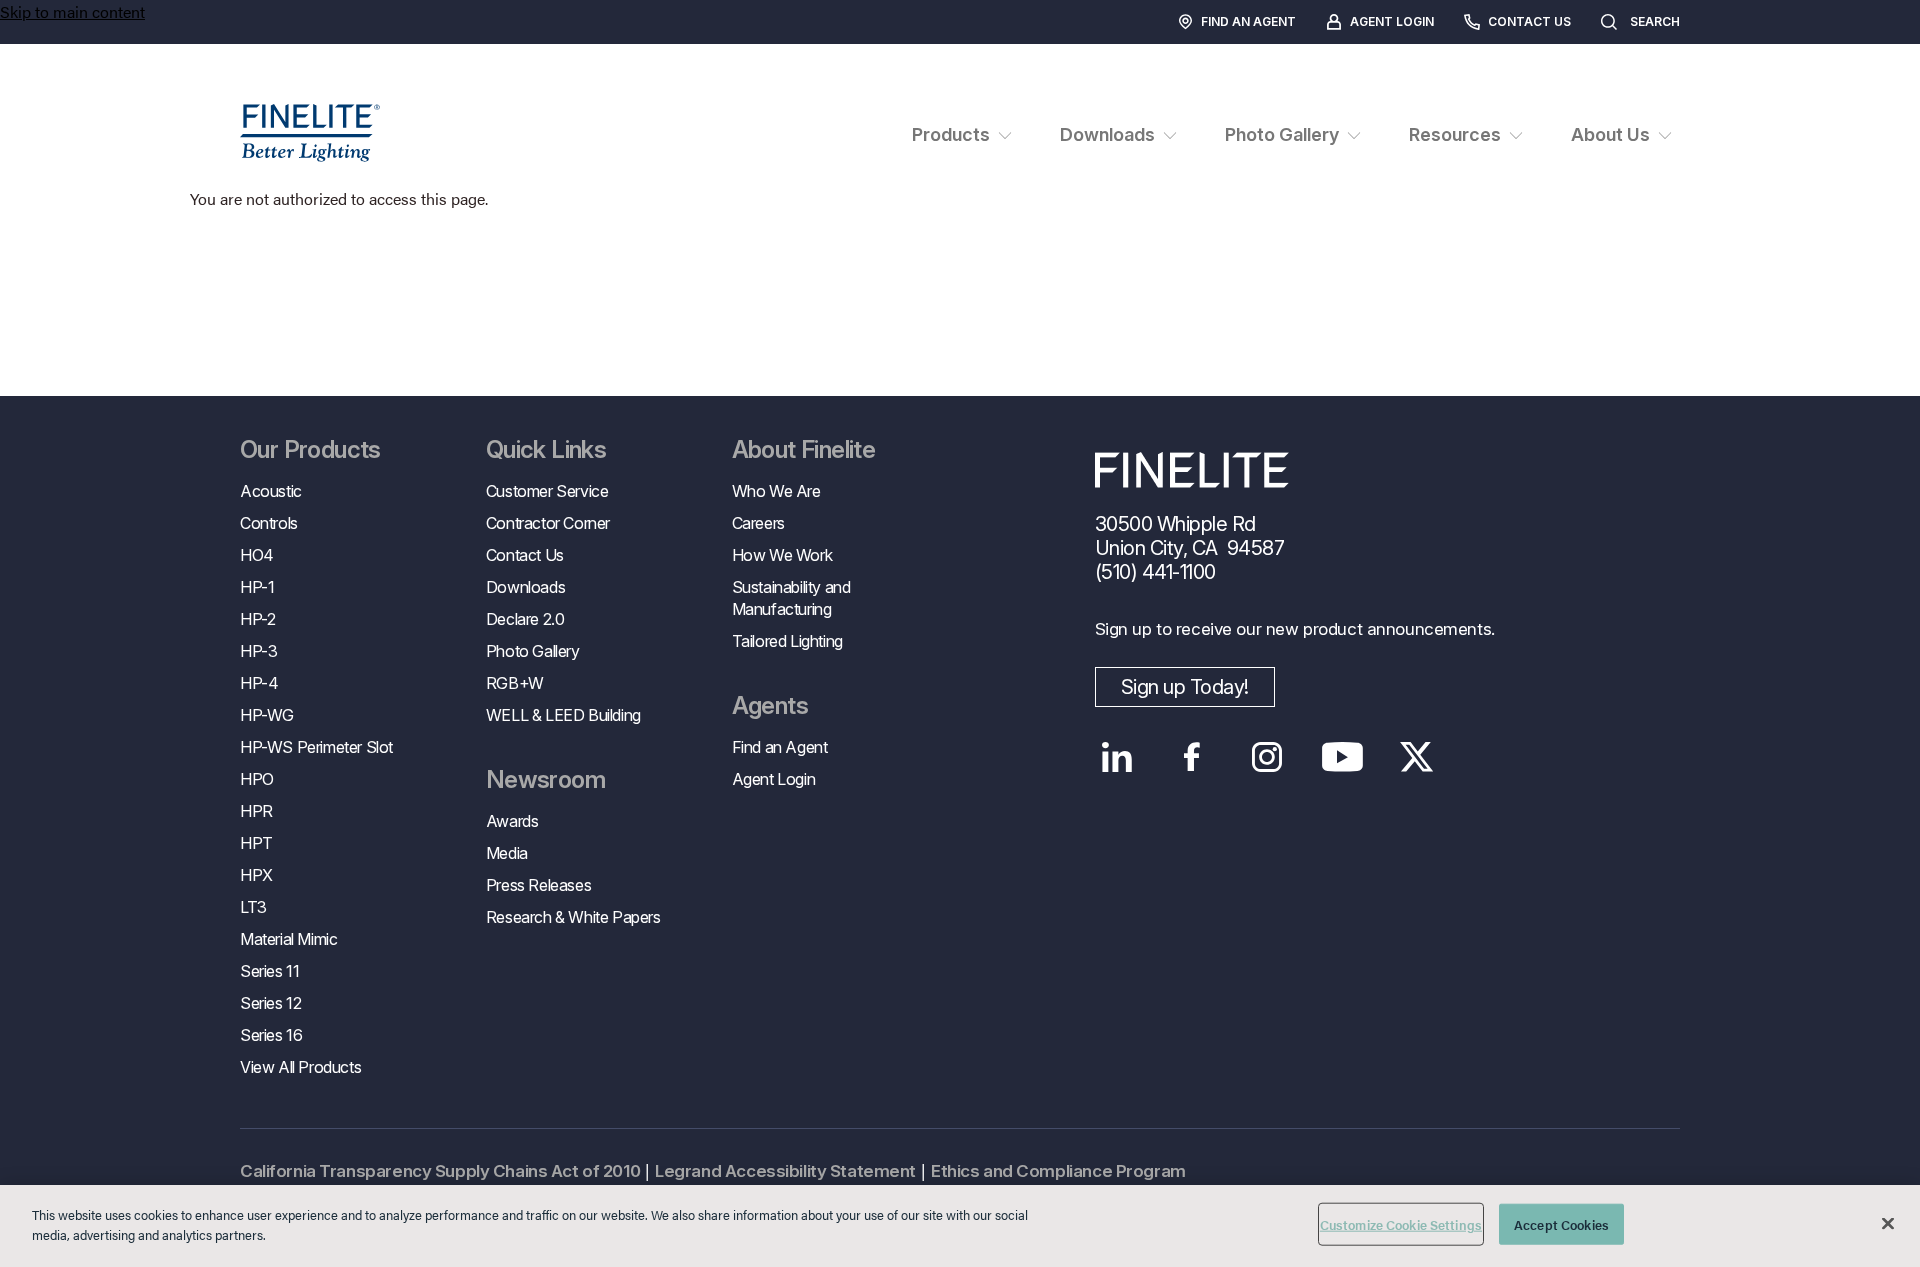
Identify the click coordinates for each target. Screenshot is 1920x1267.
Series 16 (271, 1035)
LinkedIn (1117, 757)
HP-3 (258, 651)
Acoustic (271, 491)
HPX (256, 875)
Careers (758, 523)
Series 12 (270, 1003)
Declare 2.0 (525, 619)
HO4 (257, 555)
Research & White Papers (573, 917)
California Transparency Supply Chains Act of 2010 (440, 1171)
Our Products (310, 450)
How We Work (782, 555)
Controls (269, 523)
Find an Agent (1248, 21)
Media (507, 853)
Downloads (525, 587)
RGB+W (515, 683)
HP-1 (257, 587)
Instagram (1267, 757)
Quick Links (546, 450)
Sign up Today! (1185, 687)
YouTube (1342, 757)
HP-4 (259, 683)
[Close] (1888, 1223)
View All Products (300, 1067)
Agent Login (1392, 21)
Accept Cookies (1561, 1224)
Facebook (1192, 757)
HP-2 (257, 619)
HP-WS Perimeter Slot (316, 747)
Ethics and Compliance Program (1058, 1171)
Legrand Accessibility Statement (785, 1171)
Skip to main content (72, 11)
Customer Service (547, 491)
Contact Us (1529, 21)
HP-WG (267, 715)
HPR (256, 811)
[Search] (1699, 22)
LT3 (253, 907)
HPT (256, 843)
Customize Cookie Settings (1401, 1224)
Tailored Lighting (787, 641)
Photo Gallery (533, 651)
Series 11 (269, 971)
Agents (770, 706)
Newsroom (545, 780)
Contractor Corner (548, 523)
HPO (257, 779)
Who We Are (776, 491)
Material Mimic (288, 939)
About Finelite (804, 450)
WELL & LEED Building (563, 715)
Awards (512, 821)
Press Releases (538, 885)
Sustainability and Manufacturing (791, 598)
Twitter (1417, 757)
